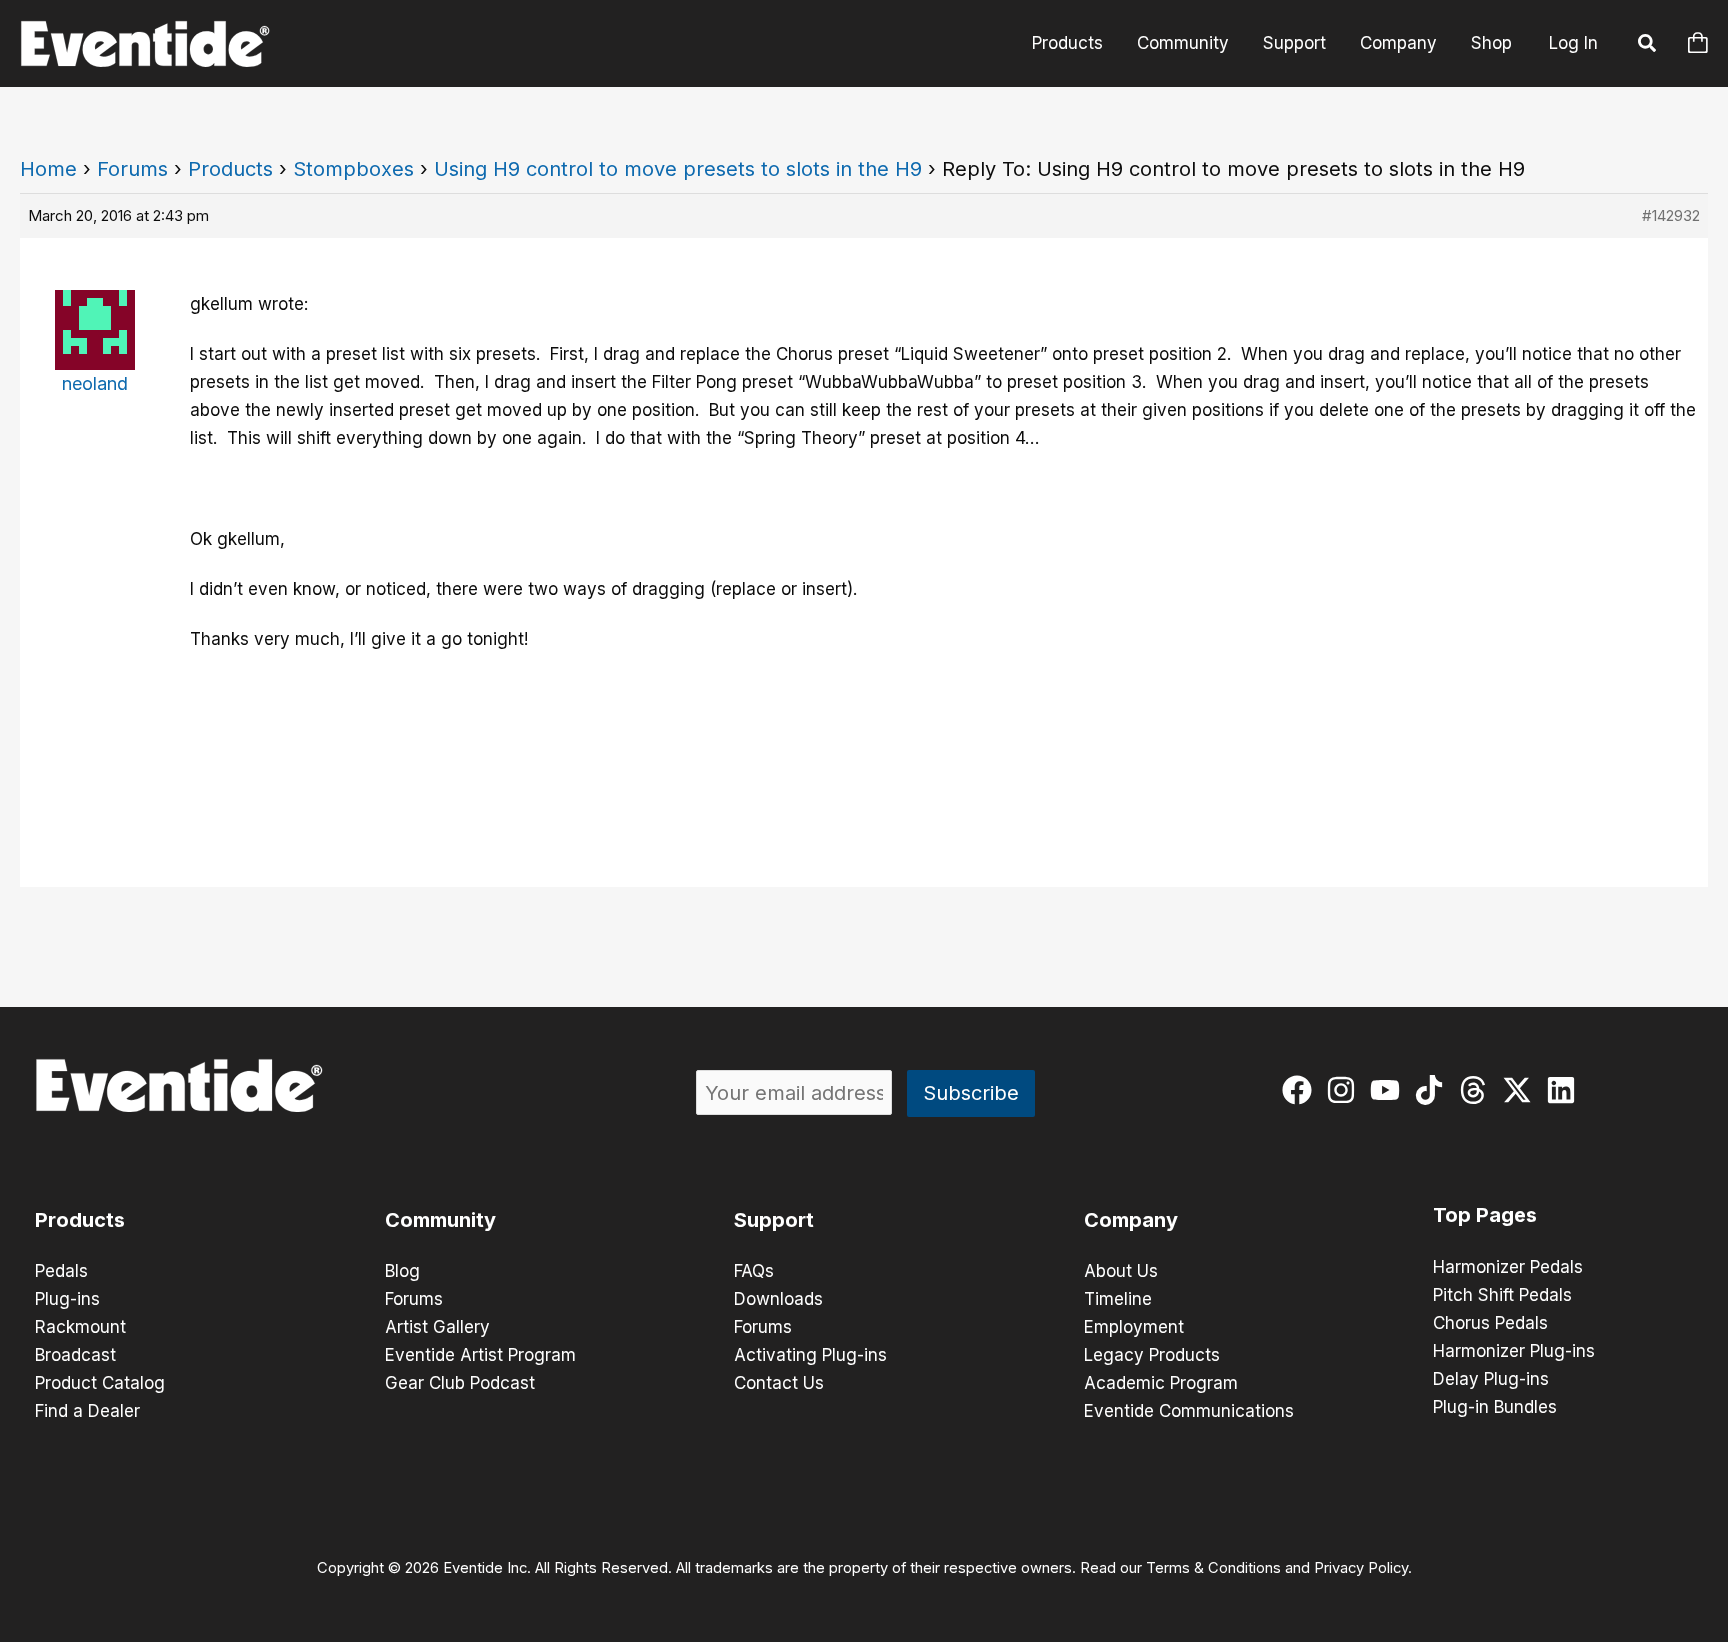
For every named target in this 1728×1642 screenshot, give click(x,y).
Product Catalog (100, 1383)
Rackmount (80, 1327)
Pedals (61, 1271)
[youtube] (1389, 1090)
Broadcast (75, 1355)
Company (1398, 43)
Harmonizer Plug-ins (1514, 1351)
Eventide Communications (1189, 1411)
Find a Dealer (87, 1411)
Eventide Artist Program (480, 1355)
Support (1294, 43)
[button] (1648, 46)
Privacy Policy (1361, 1568)
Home (48, 169)
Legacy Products (1152, 1355)
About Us (1121, 1271)
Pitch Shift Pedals (1502, 1295)
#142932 (1671, 215)
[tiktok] (1433, 1090)
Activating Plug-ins (810, 1355)
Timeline (1118, 1299)
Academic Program (1161, 1383)
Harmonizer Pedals (1508, 1267)
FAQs (754, 1271)
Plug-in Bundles (1495, 1407)
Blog (402, 1271)
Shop (1491, 43)
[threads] (1477, 1090)
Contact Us (779, 1383)
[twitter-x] (1521, 1090)
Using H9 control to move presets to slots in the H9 (678, 169)
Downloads (778, 1299)
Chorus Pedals (1490, 1323)
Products (1067, 43)
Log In (1573, 43)
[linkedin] (1565, 1090)
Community (1183, 43)
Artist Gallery (437, 1327)
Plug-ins (67, 1299)
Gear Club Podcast (460, 1383)
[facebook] (1301, 1090)
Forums (132, 169)
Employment (1134, 1327)
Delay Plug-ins (1491, 1379)
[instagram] (1345, 1090)
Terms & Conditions (1213, 1568)
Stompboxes (353, 169)
